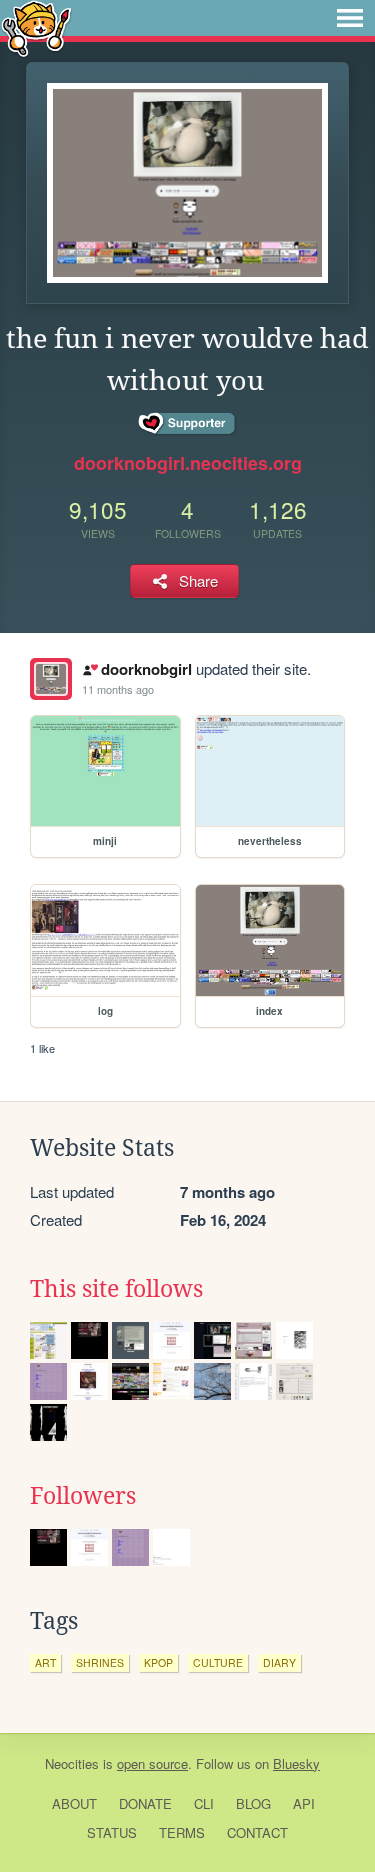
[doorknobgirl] (51, 679)
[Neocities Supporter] (187, 424)
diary (279, 1662)
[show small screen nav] (350, 18)
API (304, 1803)
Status (112, 1832)
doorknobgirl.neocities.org (188, 463)
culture (218, 1662)
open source (152, 1763)
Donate (145, 1803)
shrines (100, 1662)
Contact (257, 1832)
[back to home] (36, 27)
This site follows (116, 1289)
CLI (204, 1803)
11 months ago (118, 689)
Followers (83, 1496)
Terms (182, 1832)
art (45, 1662)
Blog (253, 1803)
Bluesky (296, 1763)
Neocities (72, 1763)
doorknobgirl (146, 669)
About (74, 1803)
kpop (158, 1662)
